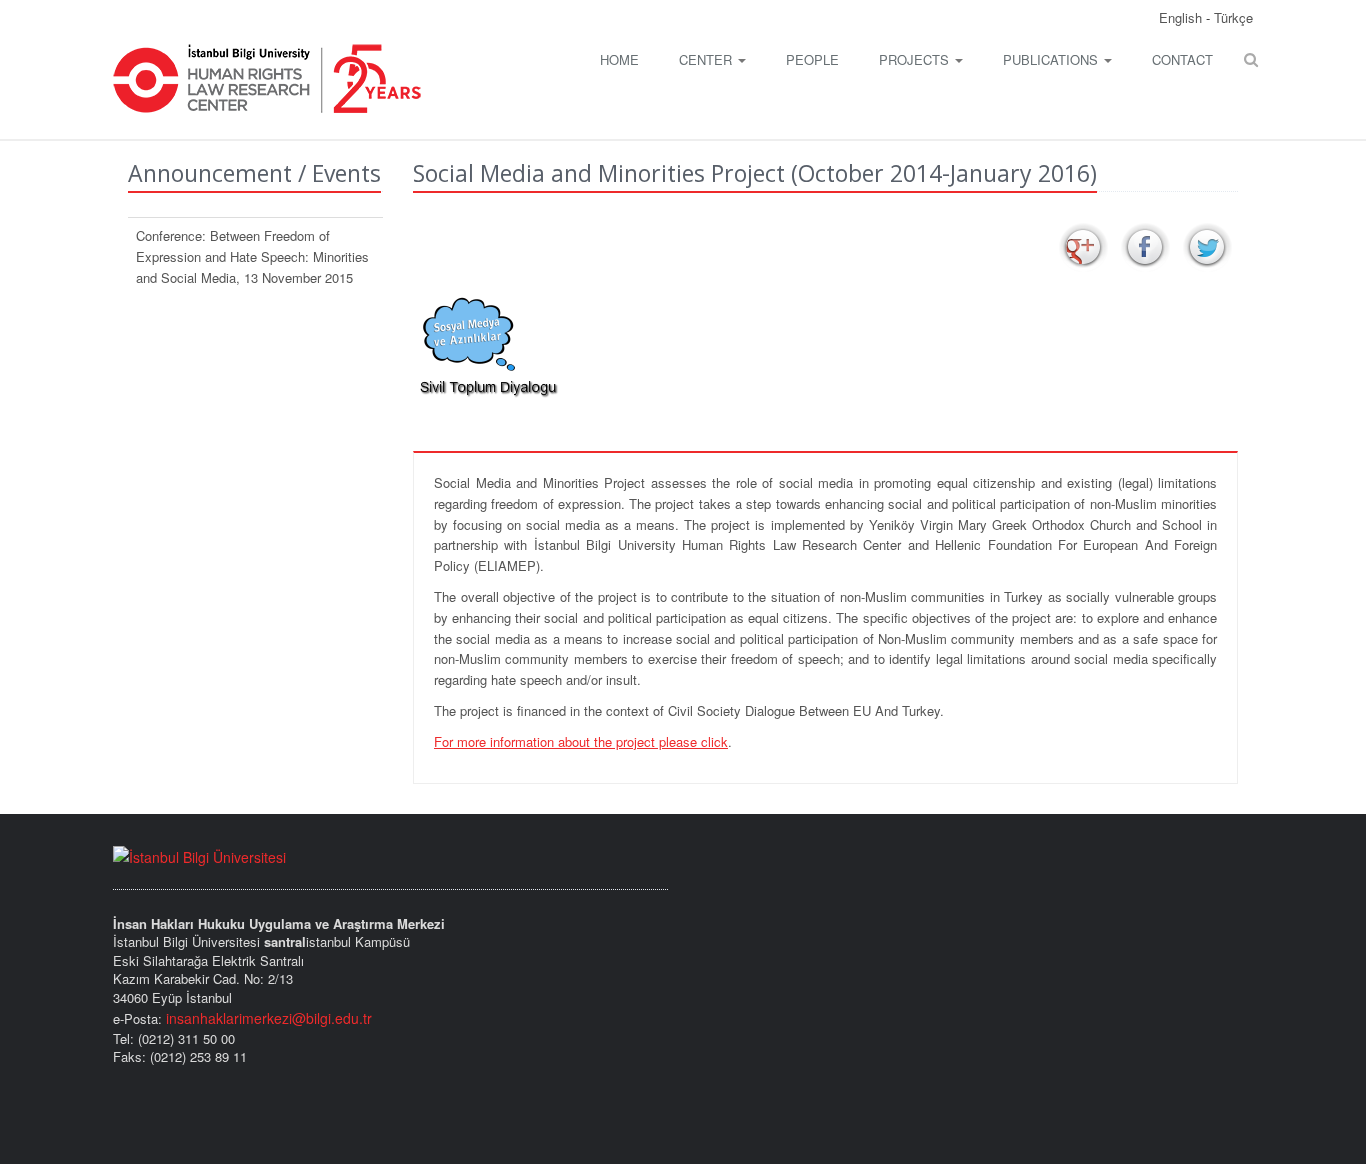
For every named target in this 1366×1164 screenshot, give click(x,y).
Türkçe (1233, 17)
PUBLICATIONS (1052, 59)
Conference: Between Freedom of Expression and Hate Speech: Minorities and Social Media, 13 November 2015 (252, 256)
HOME (619, 59)
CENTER (707, 59)
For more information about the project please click (581, 741)
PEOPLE (812, 59)
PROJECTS (916, 59)
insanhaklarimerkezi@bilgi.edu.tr (269, 1018)
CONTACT (1182, 59)
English (1182, 17)
